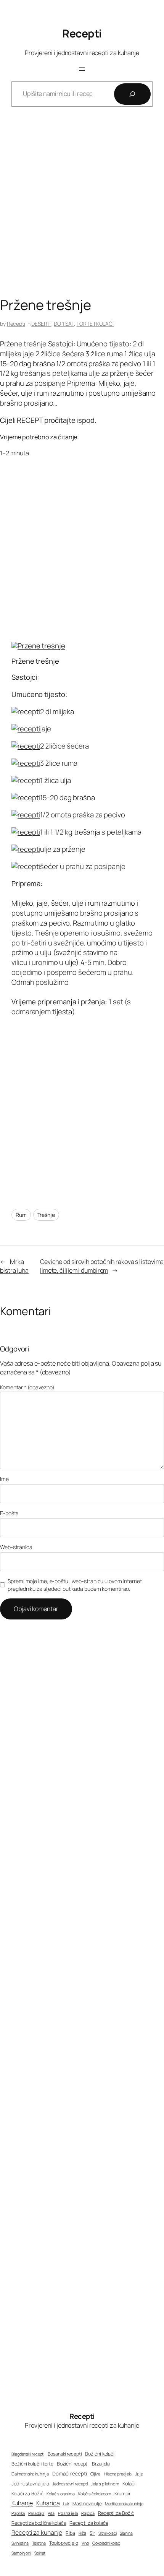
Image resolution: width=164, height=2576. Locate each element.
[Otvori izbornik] (82, 69)
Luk (66, 2504)
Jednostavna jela (30, 2483)
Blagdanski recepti (28, 2454)
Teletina (39, 2543)
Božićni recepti (73, 2464)
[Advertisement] (82, 208)
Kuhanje (22, 2503)
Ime (4, 1479)
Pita (51, 2513)
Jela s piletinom (105, 2484)
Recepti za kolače (89, 2523)
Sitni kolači (108, 2533)
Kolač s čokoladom (95, 2494)
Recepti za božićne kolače (39, 2523)
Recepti (82, 33)
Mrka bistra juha (14, 1266)
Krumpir (122, 2494)
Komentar (27, 1387)
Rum (21, 1215)
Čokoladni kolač (106, 2543)
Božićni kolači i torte (32, 2464)
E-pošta (9, 1513)
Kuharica (48, 2503)
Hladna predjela (118, 2474)
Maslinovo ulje (87, 2504)
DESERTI (41, 324)
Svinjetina (20, 2543)
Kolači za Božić (27, 2494)
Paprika (18, 2513)
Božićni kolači (100, 2454)
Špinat (40, 2553)
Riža (83, 2533)
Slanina (126, 2533)
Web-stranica (16, 1547)
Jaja (139, 2474)
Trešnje (46, 1215)
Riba (70, 2533)
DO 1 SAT (64, 324)
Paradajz (36, 2513)
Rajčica (88, 2513)
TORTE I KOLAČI (95, 324)
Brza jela (101, 2464)
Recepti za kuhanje (37, 2532)
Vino (85, 2543)
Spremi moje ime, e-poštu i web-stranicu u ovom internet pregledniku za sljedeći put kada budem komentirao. (75, 1585)
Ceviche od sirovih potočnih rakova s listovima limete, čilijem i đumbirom (102, 1266)
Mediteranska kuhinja (124, 2504)
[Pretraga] (132, 94)
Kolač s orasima (61, 2494)
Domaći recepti (70, 2474)
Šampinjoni (21, 2553)
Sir (92, 2533)
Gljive (96, 2474)
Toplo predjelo (64, 2543)
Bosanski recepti (65, 2454)
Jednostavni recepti (70, 2484)
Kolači (129, 2483)
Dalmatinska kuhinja (30, 2474)
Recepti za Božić (116, 2513)
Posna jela (68, 2513)
